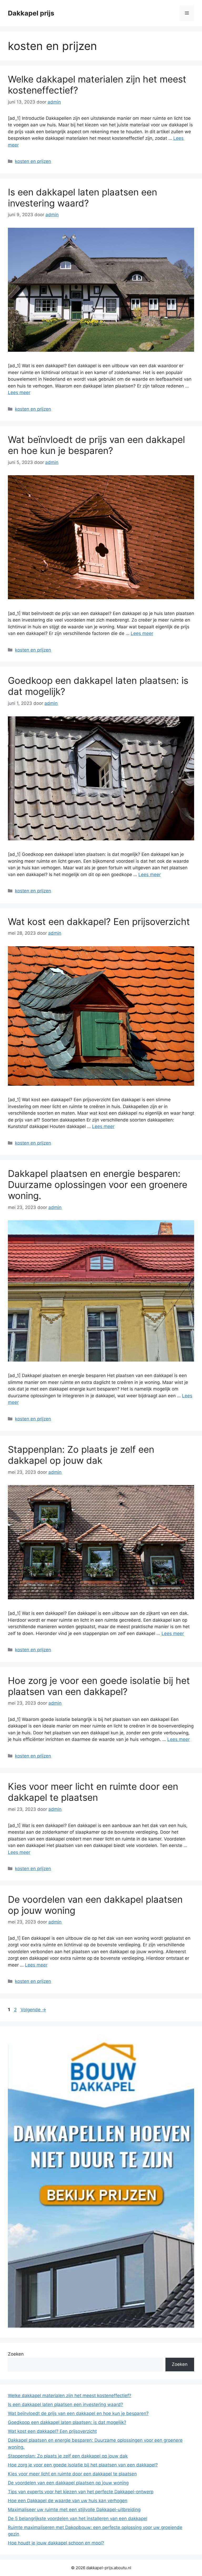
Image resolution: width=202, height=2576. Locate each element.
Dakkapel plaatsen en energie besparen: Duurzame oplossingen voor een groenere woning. (98, 1184)
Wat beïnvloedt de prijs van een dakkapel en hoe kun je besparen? (96, 445)
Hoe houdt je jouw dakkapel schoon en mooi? (56, 2543)
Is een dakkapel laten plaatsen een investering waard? (82, 198)
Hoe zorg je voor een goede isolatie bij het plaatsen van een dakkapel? (99, 1686)
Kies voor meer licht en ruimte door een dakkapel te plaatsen (93, 1792)
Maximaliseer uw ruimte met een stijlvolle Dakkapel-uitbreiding (74, 2510)
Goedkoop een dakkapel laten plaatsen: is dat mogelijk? (67, 2422)
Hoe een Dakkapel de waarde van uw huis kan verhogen (68, 2501)
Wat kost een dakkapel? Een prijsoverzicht (99, 922)
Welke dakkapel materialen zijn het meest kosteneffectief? (70, 2396)
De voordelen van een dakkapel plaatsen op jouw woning (68, 2483)
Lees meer (19, 392)
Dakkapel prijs (31, 13)
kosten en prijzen (33, 161)
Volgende (33, 2010)
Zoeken (16, 2354)
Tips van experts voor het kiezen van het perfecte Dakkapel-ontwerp (81, 2492)
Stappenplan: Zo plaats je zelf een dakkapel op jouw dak (81, 1455)
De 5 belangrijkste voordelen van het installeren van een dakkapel (78, 2518)
